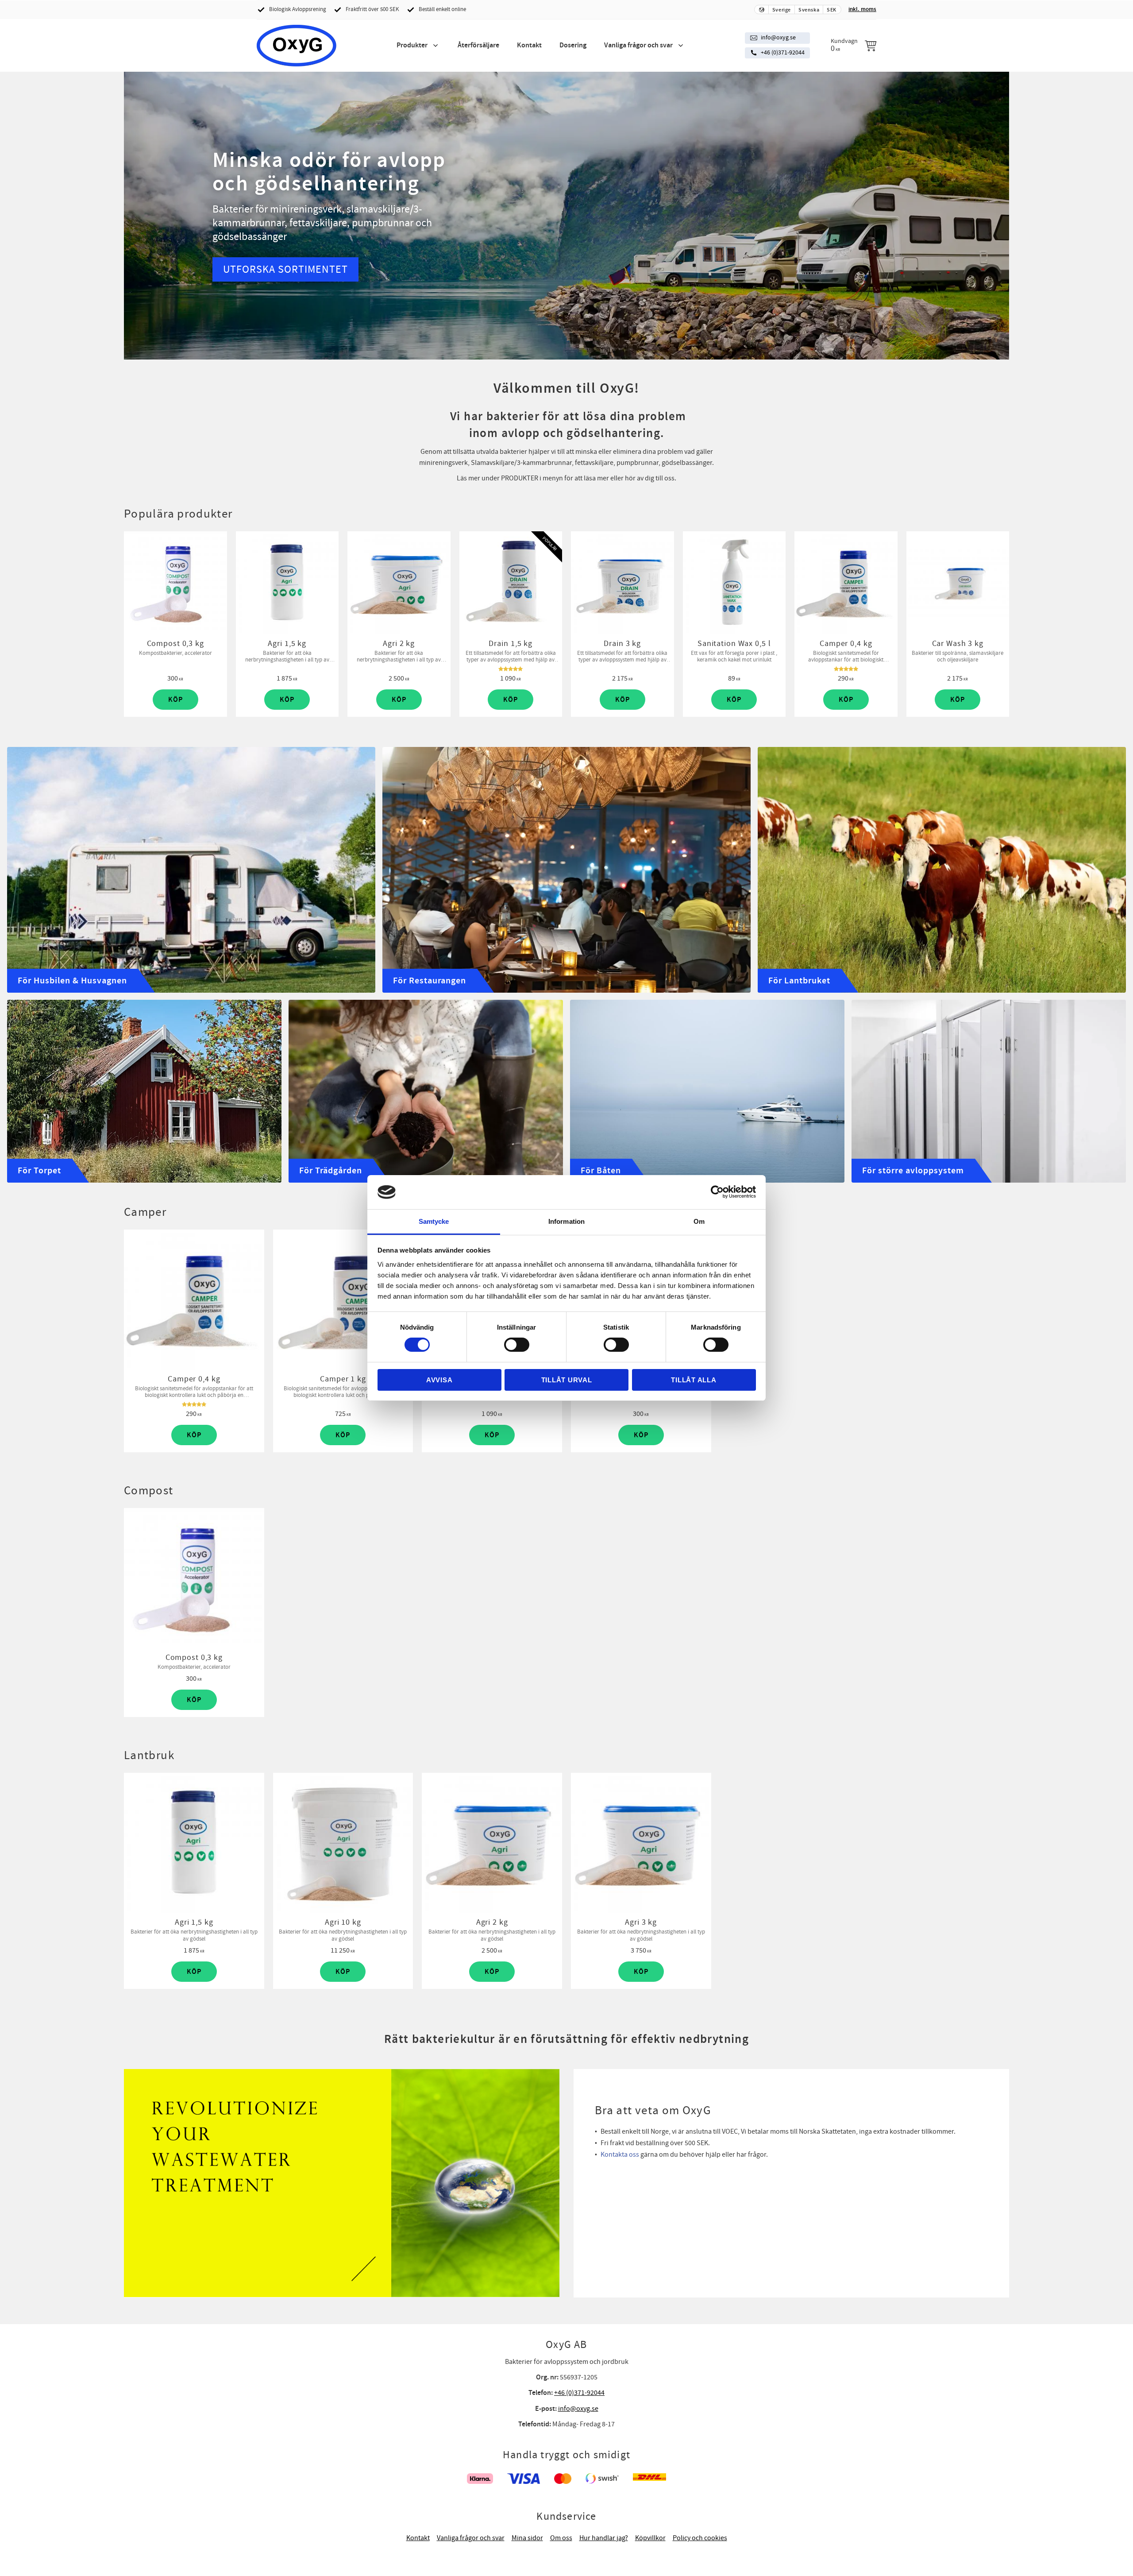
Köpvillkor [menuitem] (650, 2538)
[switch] (517, 1345)
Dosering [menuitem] (573, 45)
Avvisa (439, 1380)
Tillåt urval (567, 1380)
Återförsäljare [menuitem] (478, 45)
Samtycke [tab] (434, 1221)
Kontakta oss (620, 2154)
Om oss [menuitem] (561, 2538)
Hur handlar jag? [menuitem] (604, 2538)
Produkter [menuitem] (412, 45)
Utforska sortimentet (285, 269)
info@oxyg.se (778, 38)
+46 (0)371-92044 (783, 53)
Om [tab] (699, 1221)
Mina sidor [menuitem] (527, 2538)
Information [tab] (566, 1221)
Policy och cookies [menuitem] (700, 2538)
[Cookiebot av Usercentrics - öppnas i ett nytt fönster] (717, 1192)
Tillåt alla (694, 1380)
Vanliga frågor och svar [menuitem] (638, 45)
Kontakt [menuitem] (529, 45)
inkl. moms (862, 9)
